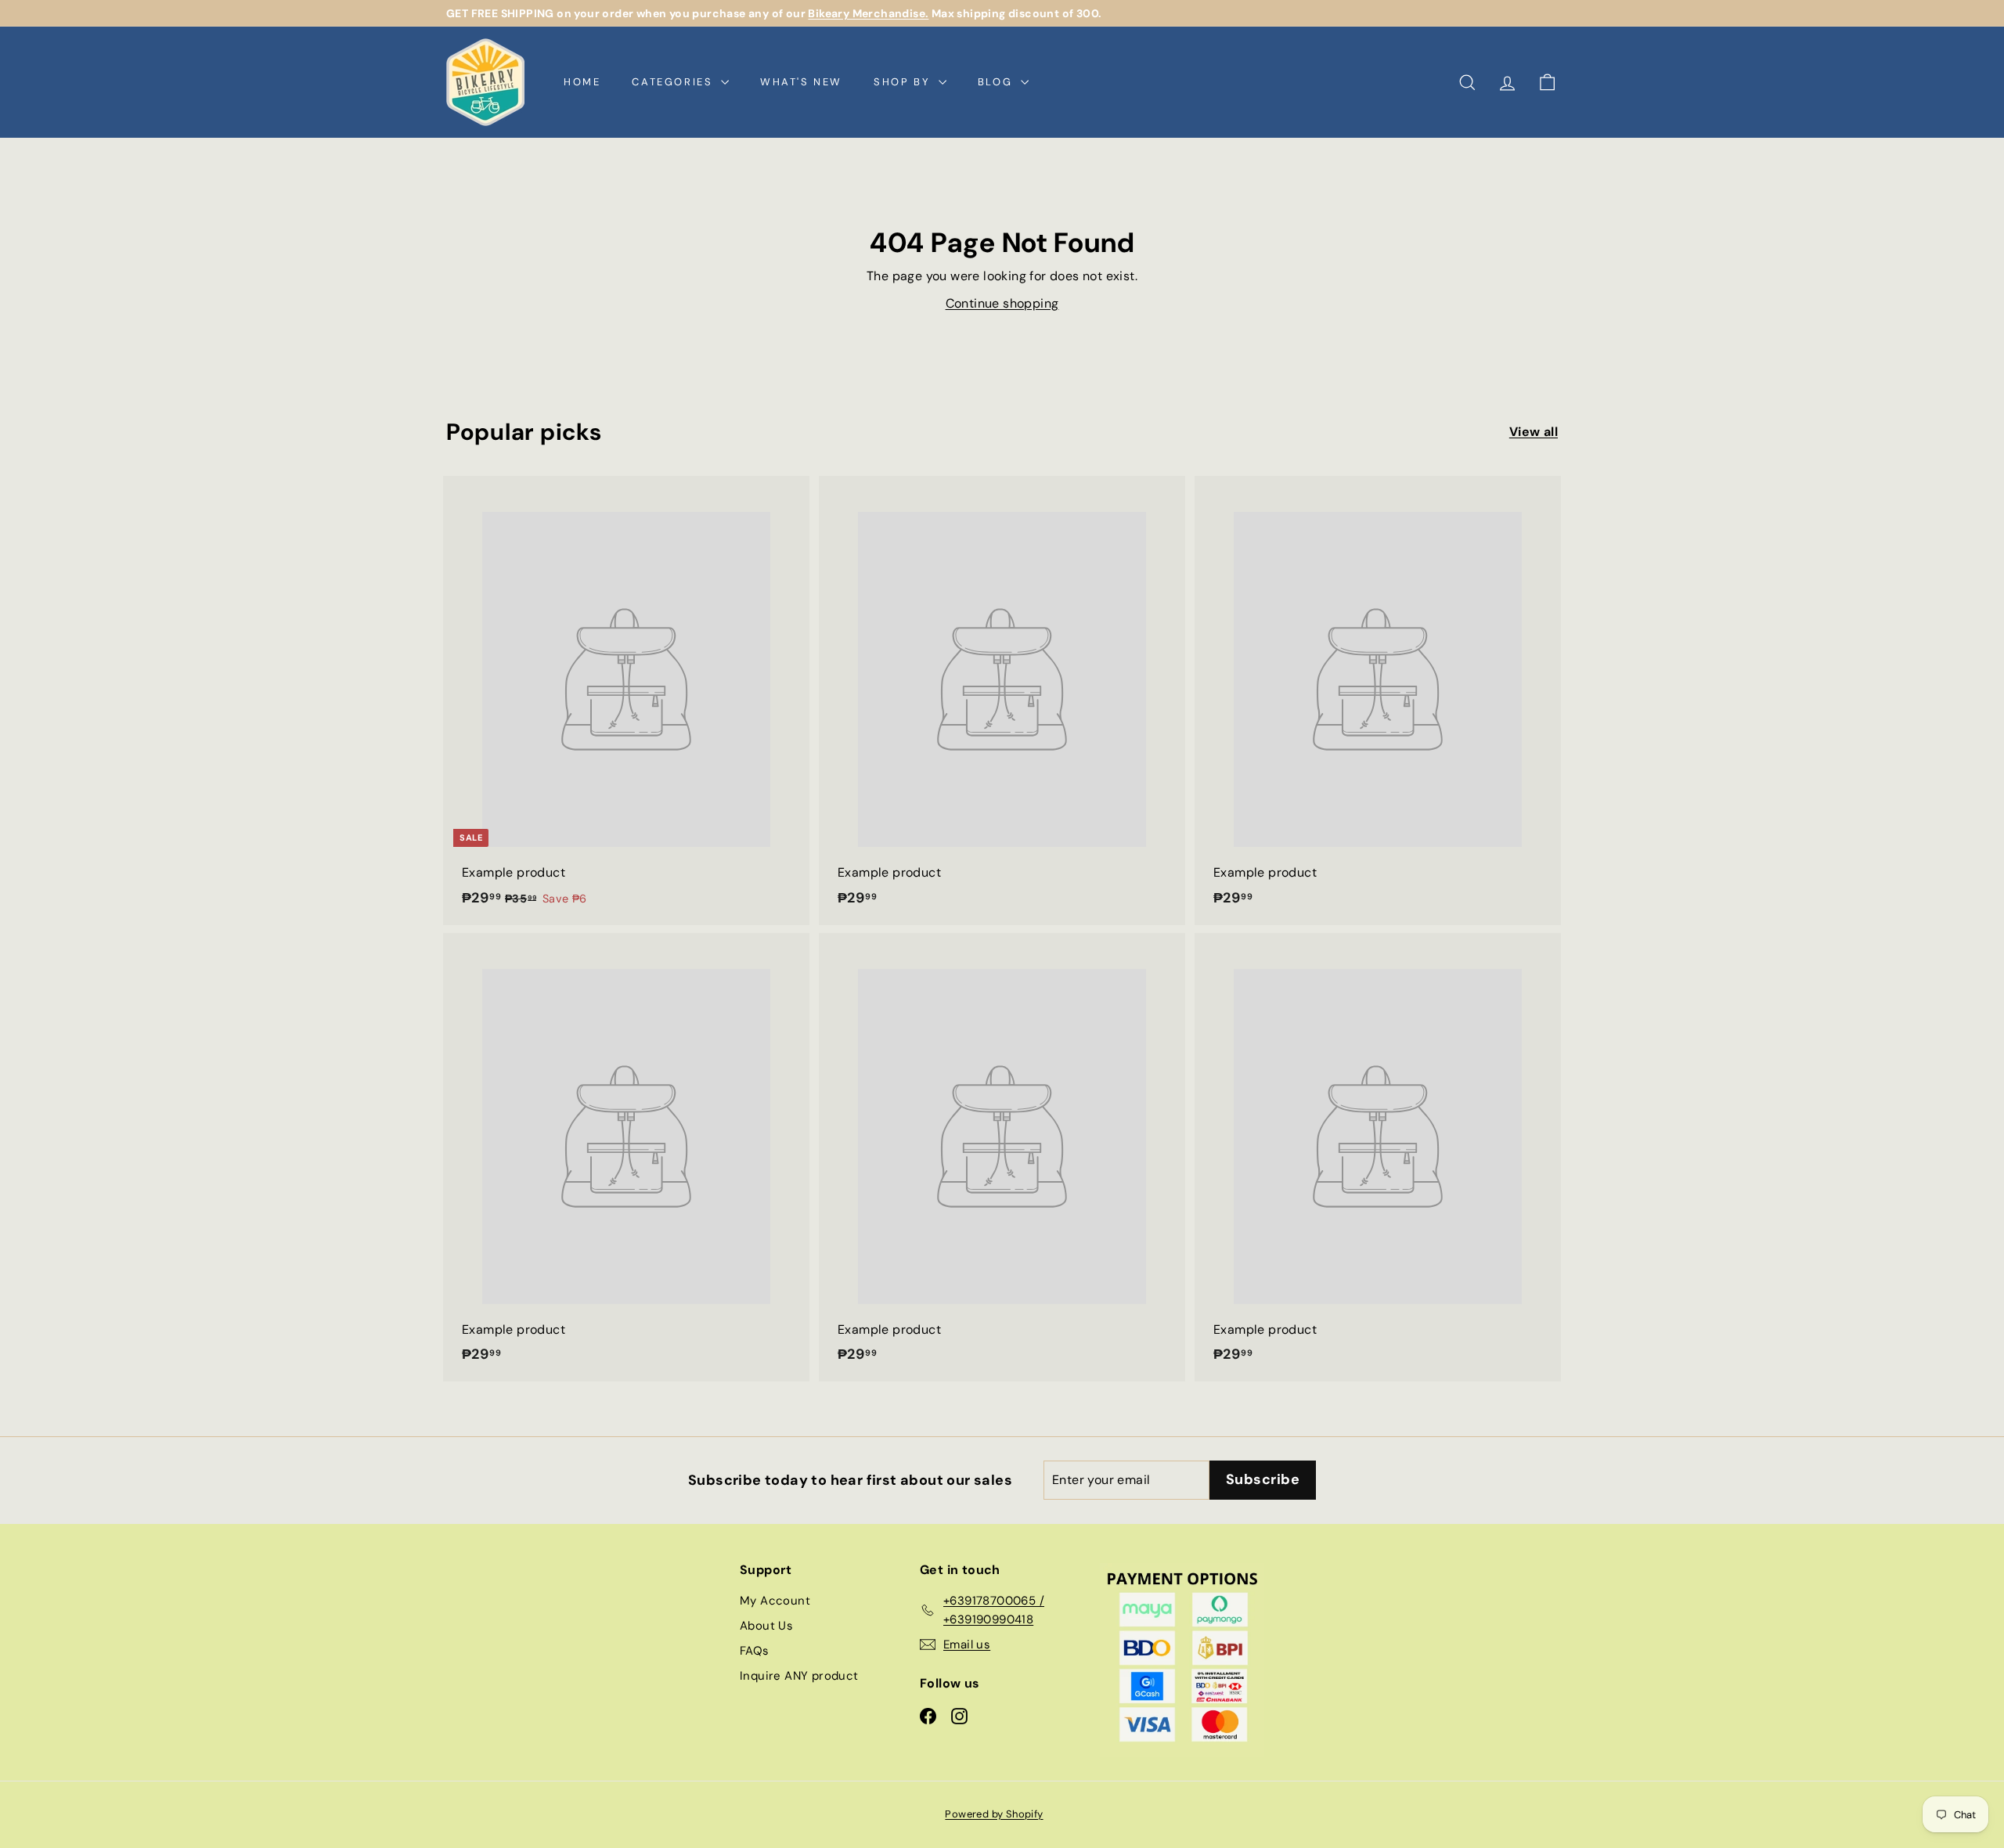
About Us (766, 1626)
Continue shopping (1002, 303)
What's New (801, 82)
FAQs (755, 1651)
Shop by (904, 82)
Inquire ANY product (799, 1676)
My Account (775, 1601)
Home (582, 82)
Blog (997, 82)
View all (1534, 432)
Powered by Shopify (994, 1814)
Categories (674, 82)
